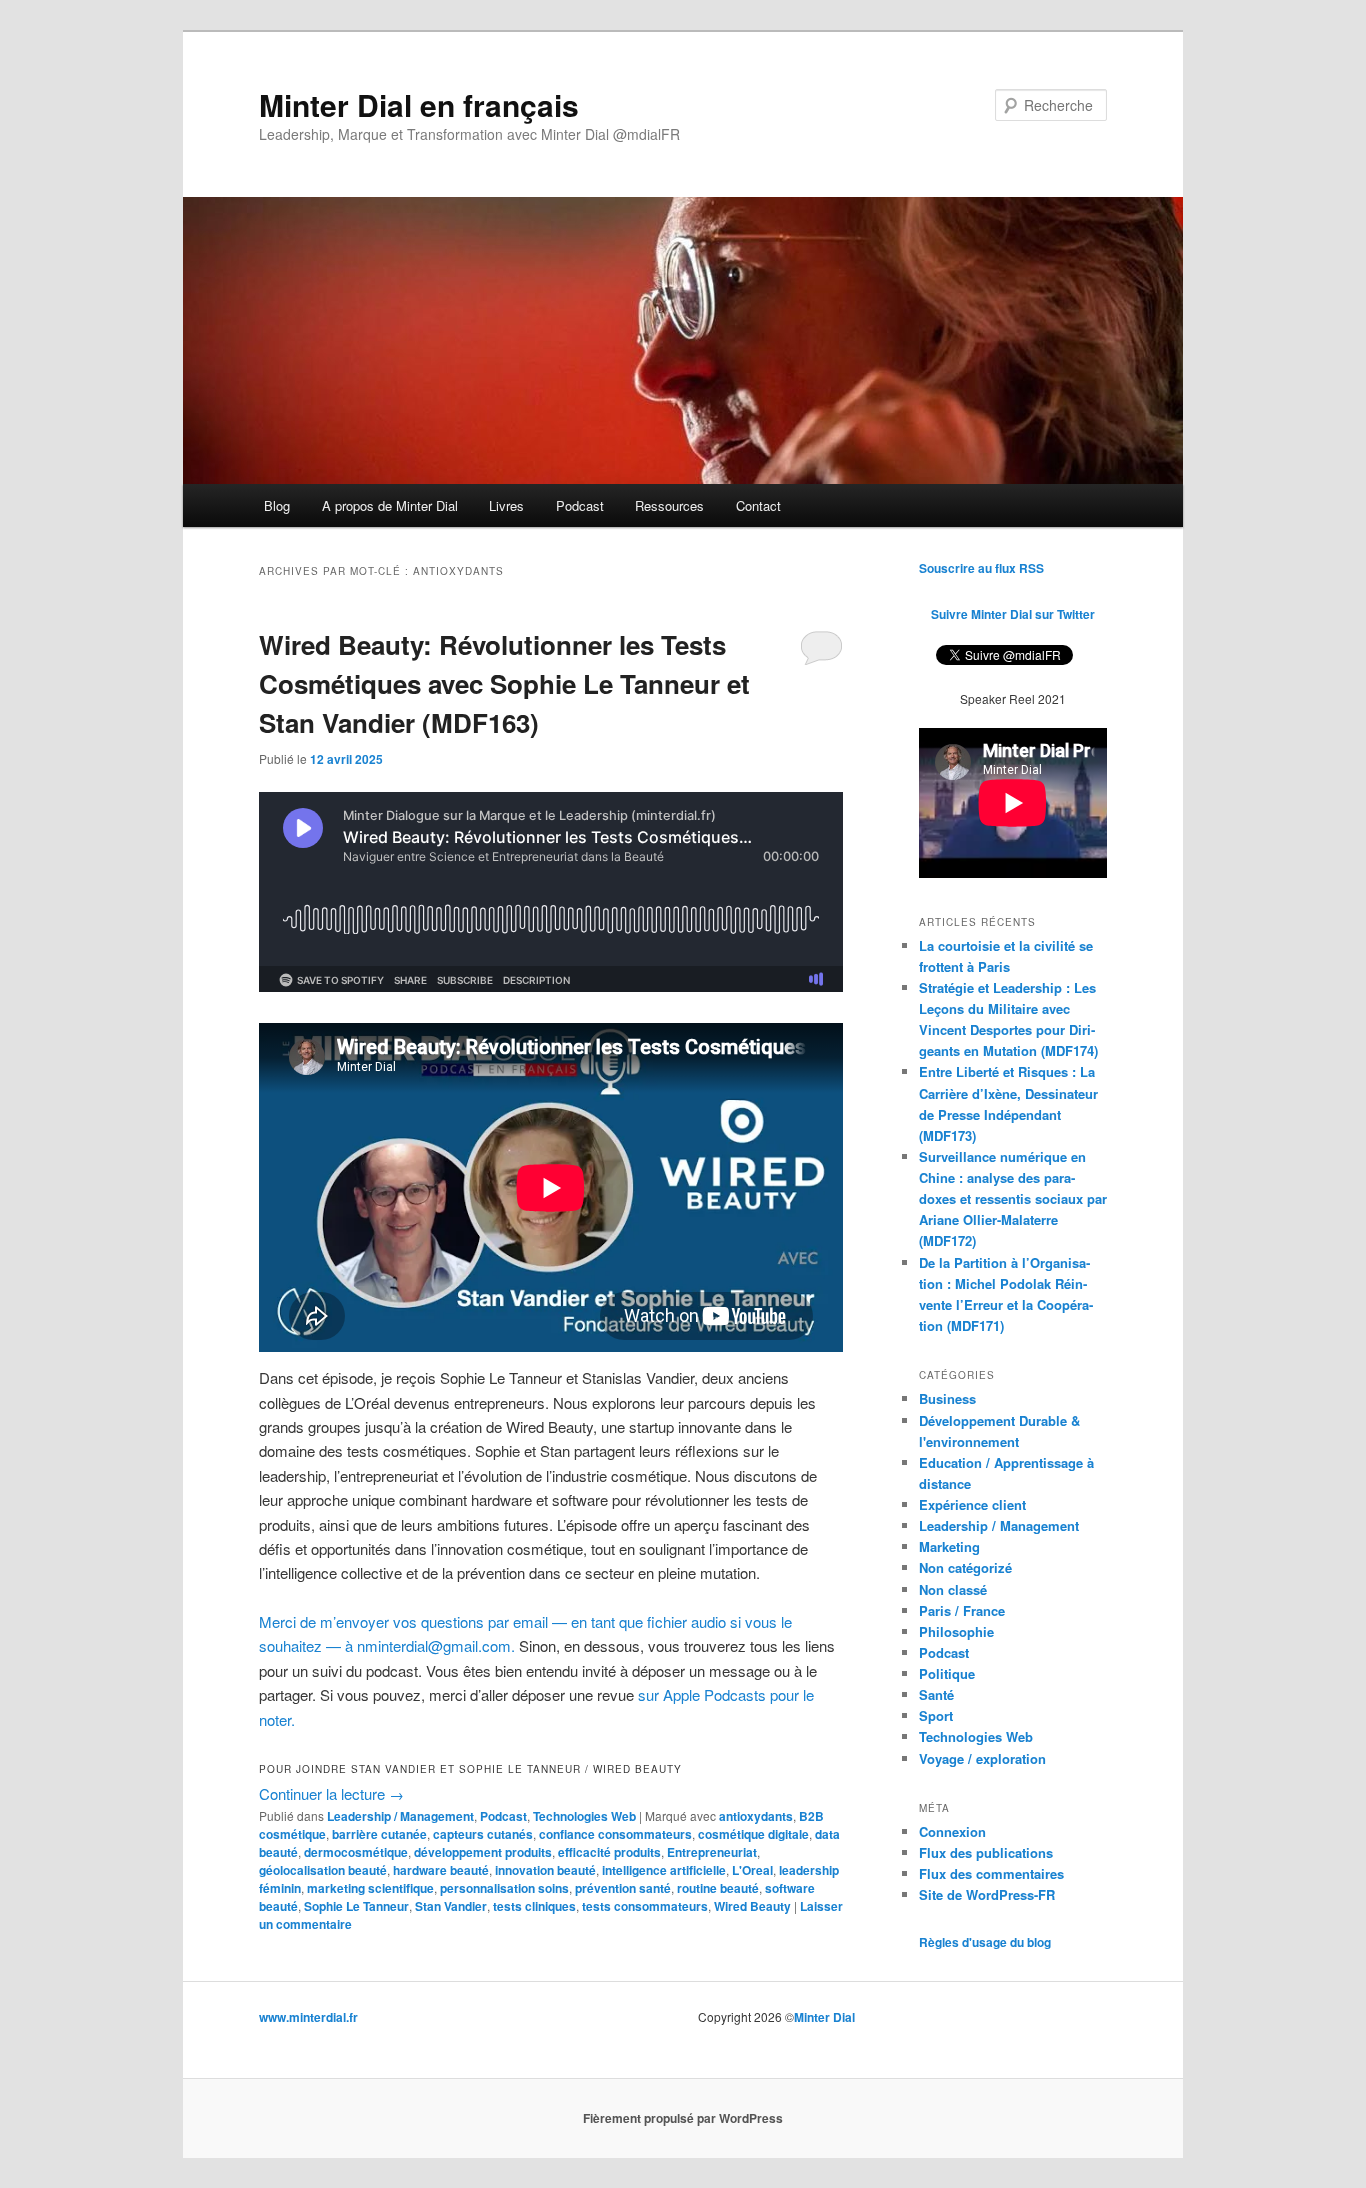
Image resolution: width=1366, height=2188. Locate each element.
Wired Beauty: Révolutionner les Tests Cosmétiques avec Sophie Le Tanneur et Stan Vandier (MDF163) (504, 683)
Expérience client (972, 1504)
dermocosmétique (356, 1852)
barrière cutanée (379, 1834)
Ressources (669, 505)
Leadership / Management (400, 1816)
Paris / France (962, 1610)
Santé (936, 1694)
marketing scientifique (370, 1888)
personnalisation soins (504, 1888)
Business (947, 1398)
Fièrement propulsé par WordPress (683, 2118)
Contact (758, 505)
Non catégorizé (965, 1567)
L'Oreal (752, 1870)
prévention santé (623, 1888)
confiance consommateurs (615, 1834)
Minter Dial (824, 2017)
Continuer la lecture (331, 1793)
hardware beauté (441, 1870)
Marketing (949, 1546)
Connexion (952, 1831)
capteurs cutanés (483, 1834)
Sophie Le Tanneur (356, 1906)
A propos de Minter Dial (390, 505)
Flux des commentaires (991, 1873)
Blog (277, 505)
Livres (506, 505)
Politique (947, 1673)
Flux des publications (986, 1852)
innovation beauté (545, 1870)
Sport (936, 1715)
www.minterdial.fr (308, 2017)
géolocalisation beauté (323, 1870)
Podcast (580, 505)
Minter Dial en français (419, 104)
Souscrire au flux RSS (981, 568)
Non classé (953, 1589)
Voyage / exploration (982, 1758)
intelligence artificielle (664, 1870)
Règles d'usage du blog (985, 1942)
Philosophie (956, 1631)
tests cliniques (534, 1906)
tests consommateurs (645, 1906)
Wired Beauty (752, 1906)
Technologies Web (584, 1816)
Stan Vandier (451, 1906)
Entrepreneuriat (712, 1852)
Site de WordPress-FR (987, 1894)
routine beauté (718, 1888)
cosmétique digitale (753, 1834)
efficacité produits (609, 1852)
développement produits (483, 1852)
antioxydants (756, 1816)
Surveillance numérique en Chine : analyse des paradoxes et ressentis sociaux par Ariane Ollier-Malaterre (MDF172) (1013, 1199)
